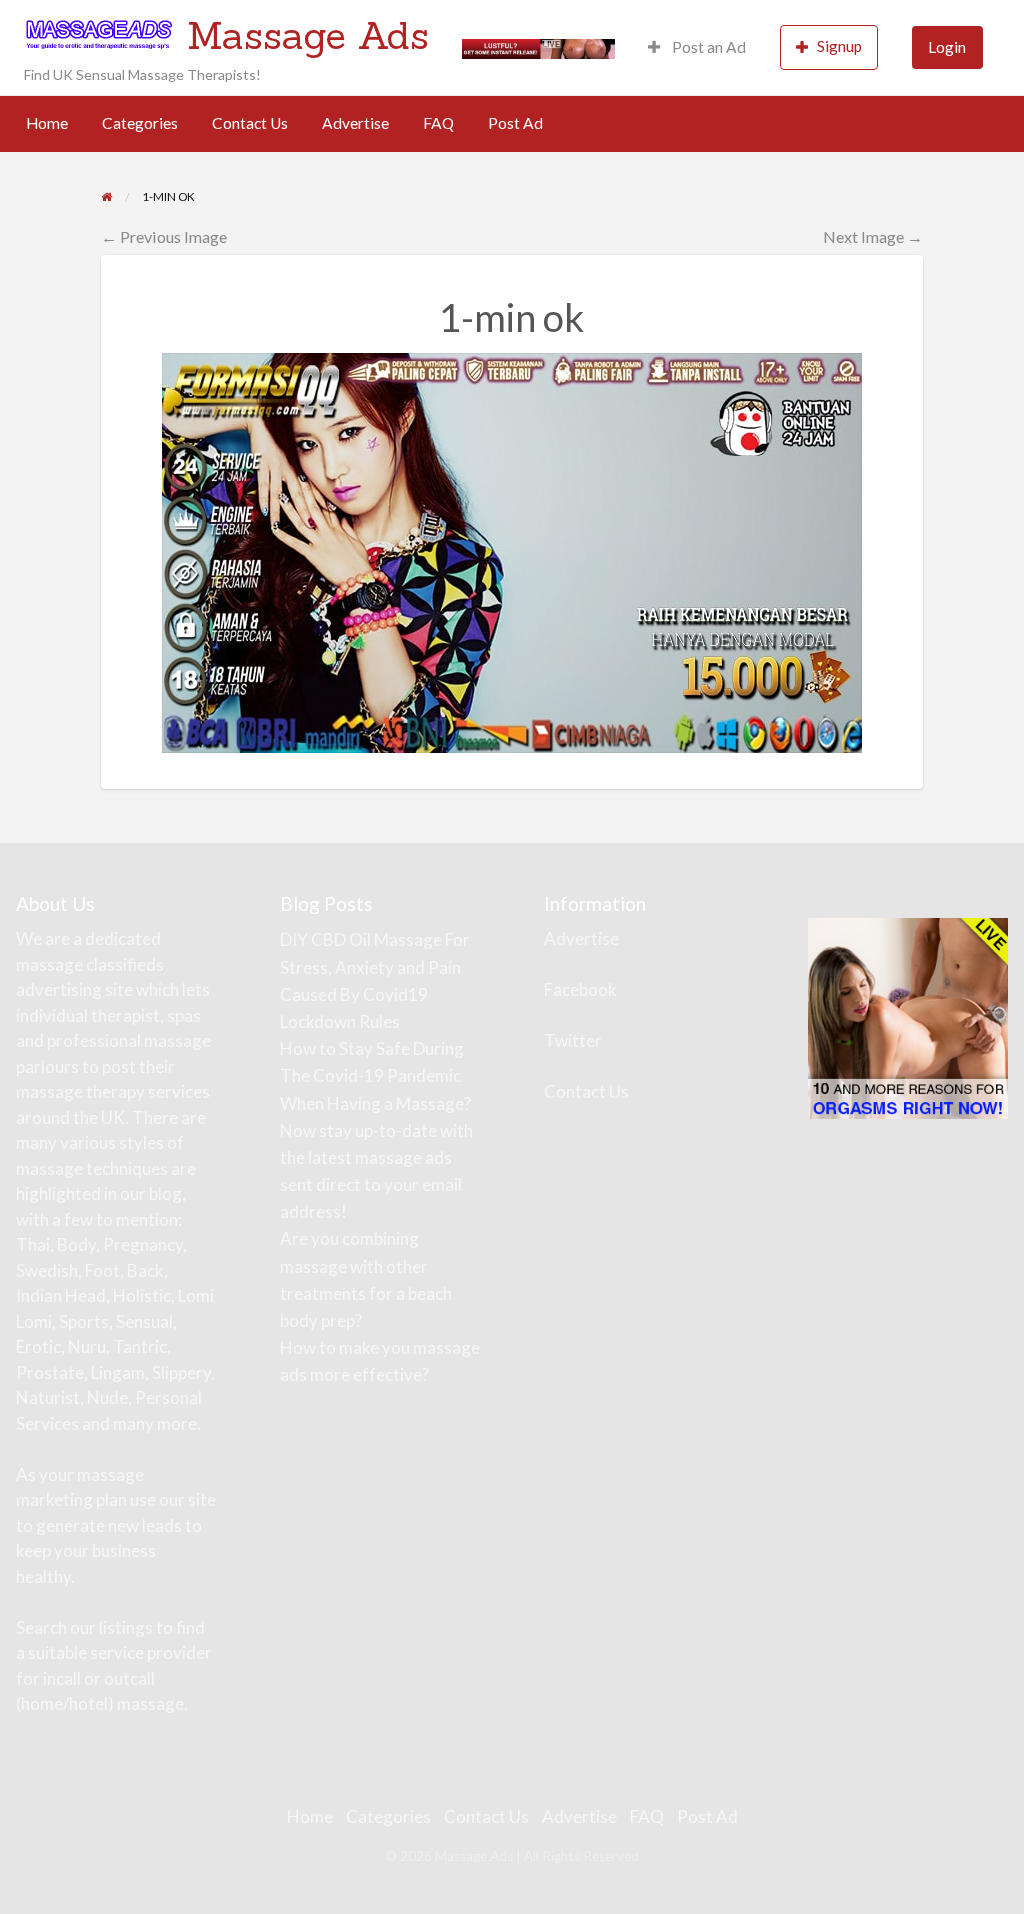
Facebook (580, 989)
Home (47, 123)
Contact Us (250, 123)
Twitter (573, 1040)
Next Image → (873, 236)
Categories (140, 123)
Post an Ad (707, 47)
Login (947, 47)
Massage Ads (308, 35)
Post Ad (515, 123)
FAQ (438, 123)
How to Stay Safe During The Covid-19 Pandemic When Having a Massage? (375, 1075)
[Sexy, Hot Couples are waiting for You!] (908, 1016)
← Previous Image (164, 236)
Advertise (355, 123)
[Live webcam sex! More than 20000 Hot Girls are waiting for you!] (538, 47)
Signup (839, 46)
